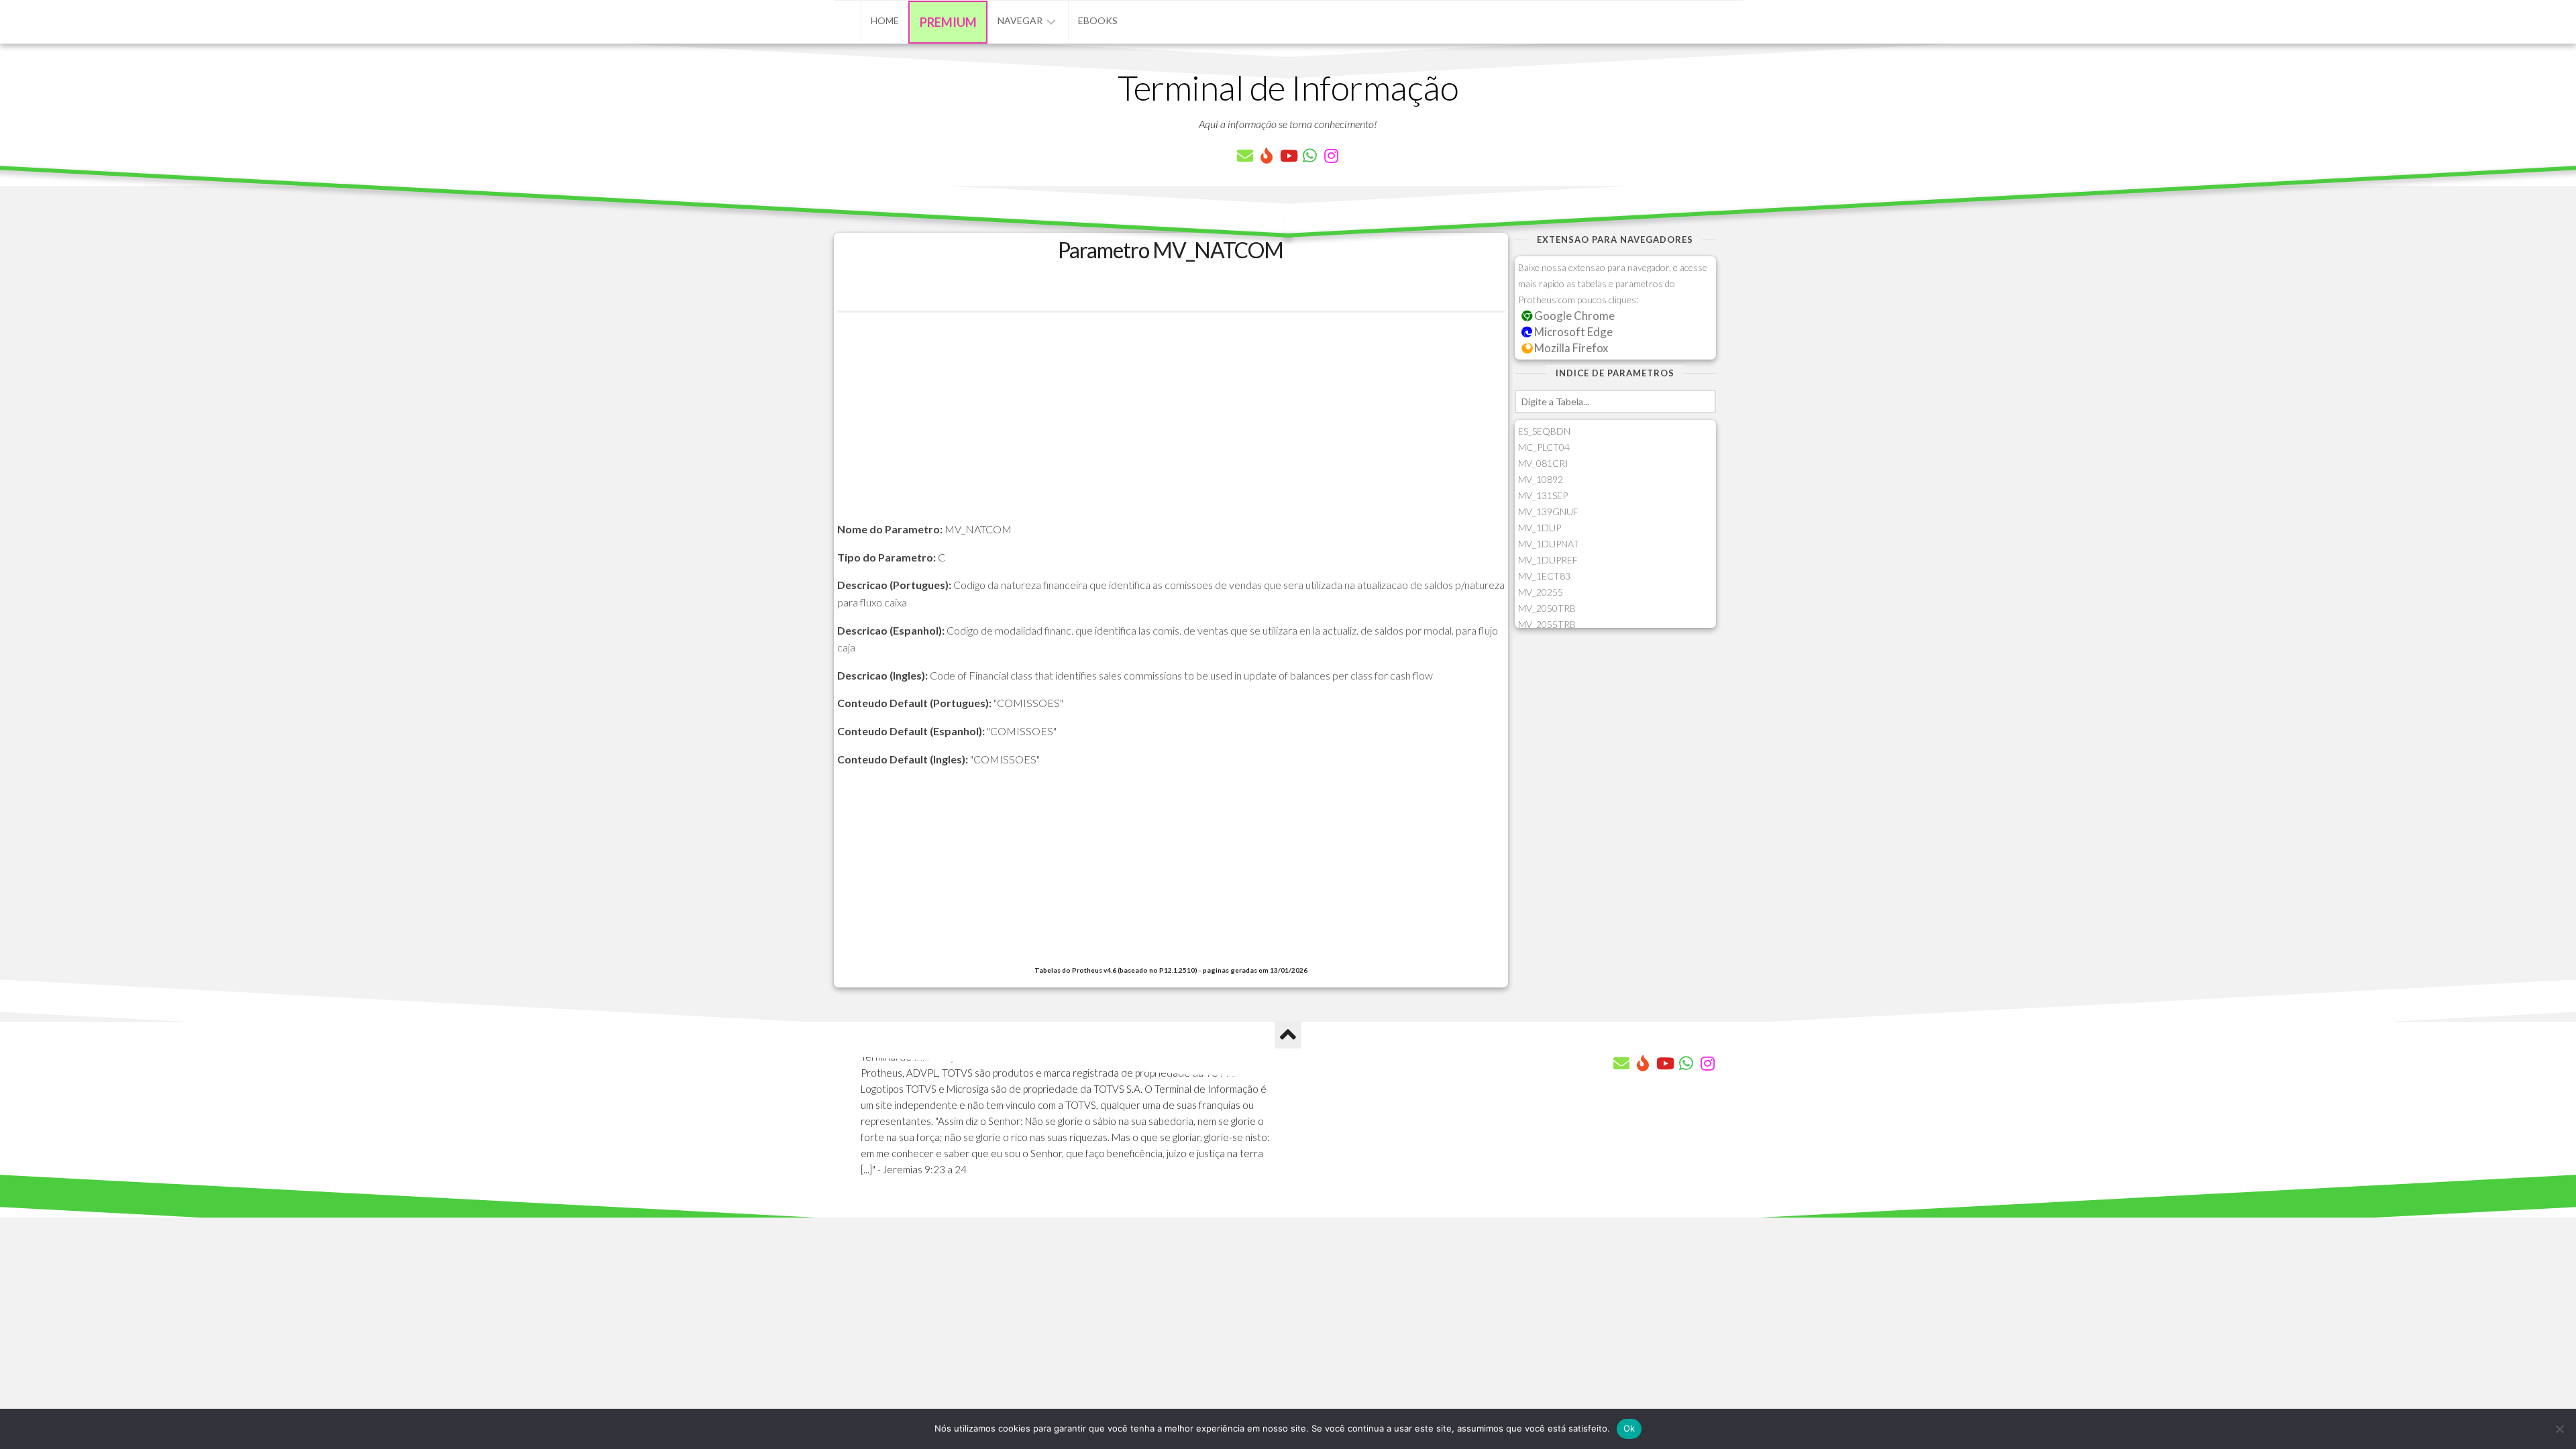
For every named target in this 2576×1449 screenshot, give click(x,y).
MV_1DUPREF (1548, 560)
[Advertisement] (1171, 427)
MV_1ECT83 (1544, 576)
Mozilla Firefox (1570, 348)
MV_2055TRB (1547, 624)
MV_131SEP (1543, 495)
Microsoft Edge (1572, 332)
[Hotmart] (1267, 156)
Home (885, 20)
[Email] (1245, 156)
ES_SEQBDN (1544, 431)
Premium (948, 22)
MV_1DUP (1540, 528)
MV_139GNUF (1548, 512)
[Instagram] (1331, 156)
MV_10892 (1541, 479)
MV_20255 (1541, 592)
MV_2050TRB (1547, 608)
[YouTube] (1288, 156)
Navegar (1020, 20)
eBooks (1098, 20)
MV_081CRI (1543, 463)
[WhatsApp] (1309, 156)
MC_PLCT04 (1544, 447)
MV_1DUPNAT (1549, 544)
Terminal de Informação (1288, 87)
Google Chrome (1573, 316)
